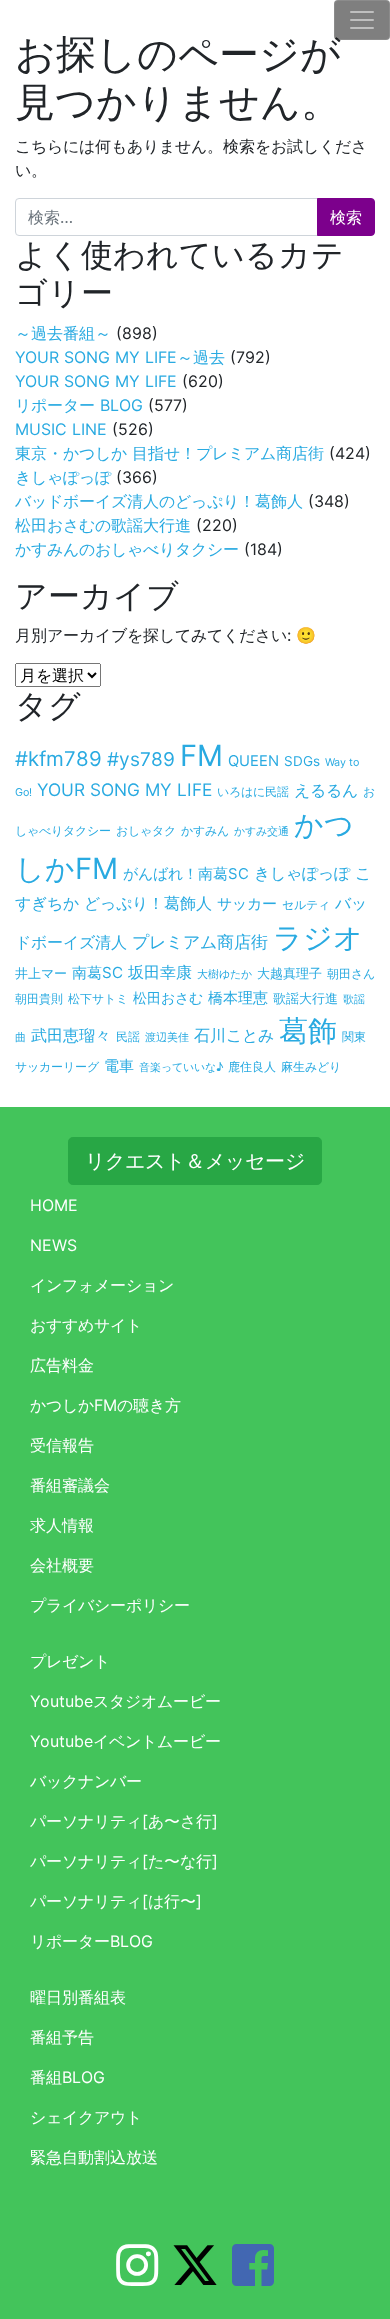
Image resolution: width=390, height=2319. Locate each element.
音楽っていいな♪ (181, 1067)
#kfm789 (58, 758)
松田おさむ (168, 998)
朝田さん (351, 973)
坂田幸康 (160, 972)
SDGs (302, 761)
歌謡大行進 (305, 998)
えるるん (326, 790)
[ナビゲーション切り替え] (362, 20)
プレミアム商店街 (200, 942)
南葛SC (97, 972)
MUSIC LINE (61, 429)
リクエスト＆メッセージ (195, 1161)
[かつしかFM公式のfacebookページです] (253, 2277)
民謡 (128, 1037)
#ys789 (141, 759)
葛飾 (308, 1030)
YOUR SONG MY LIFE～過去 (120, 357)
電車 (119, 1065)
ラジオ (318, 937)
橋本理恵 (238, 998)
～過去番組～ (63, 333)
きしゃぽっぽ (63, 477)
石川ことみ (234, 1035)
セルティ (306, 904)
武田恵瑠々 (71, 1035)
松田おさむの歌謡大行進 (103, 525)
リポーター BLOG (79, 405)
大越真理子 (289, 973)
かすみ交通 (261, 831)
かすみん (205, 830)
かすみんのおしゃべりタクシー (127, 549)
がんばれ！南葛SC (186, 874)
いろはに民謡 (253, 792)
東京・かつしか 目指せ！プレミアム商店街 (169, 453)
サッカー (247, 903)
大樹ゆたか (224, 974)
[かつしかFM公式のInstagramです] (137, 2277)
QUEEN (253, 761)
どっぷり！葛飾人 (148, 903)
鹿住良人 (252, 1066)
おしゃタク (146, 830)
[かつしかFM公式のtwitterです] (195, 2277)
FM (201, 755)
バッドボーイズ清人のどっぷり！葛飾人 (159, 501)
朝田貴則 (39, 999)
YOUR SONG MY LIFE (96, 381)
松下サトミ (98, 999)
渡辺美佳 (167, 1037)
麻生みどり (311, 1067)
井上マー (41, 973)
